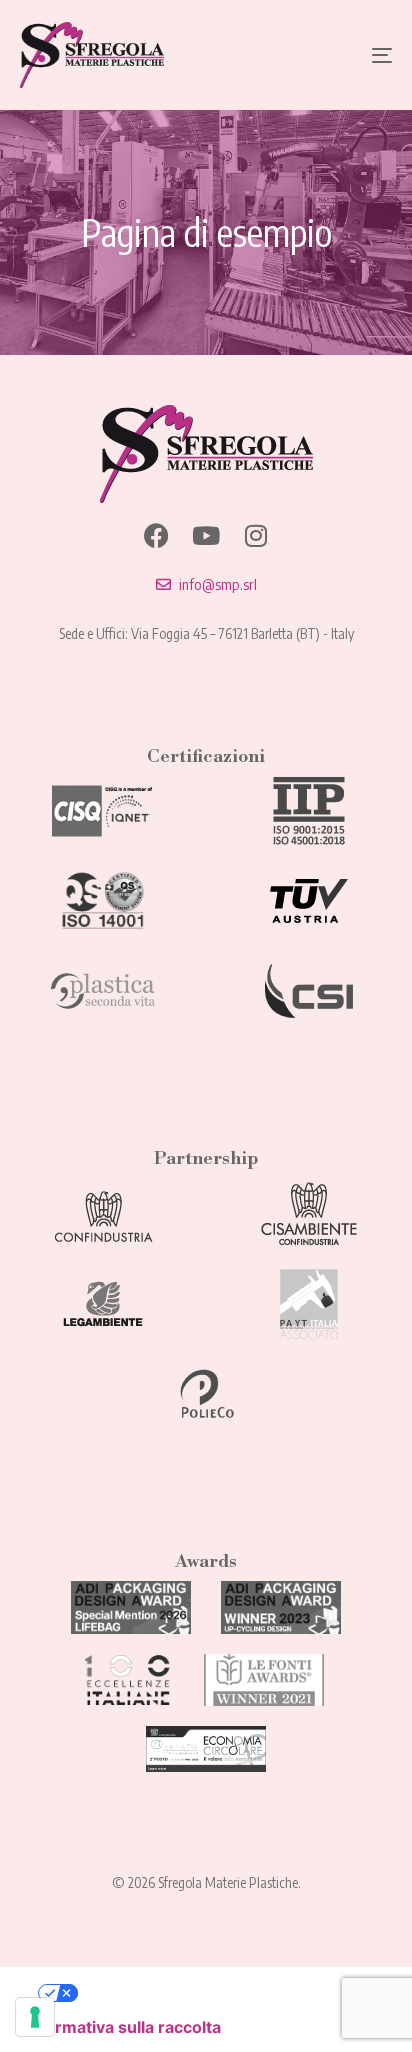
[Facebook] (156, 535)
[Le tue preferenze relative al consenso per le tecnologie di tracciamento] (35, 2017)
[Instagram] (256, 535)
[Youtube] (206, 535)
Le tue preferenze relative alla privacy (226, 1993)
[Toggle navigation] (330, 55)
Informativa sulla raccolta (123, 2027)
